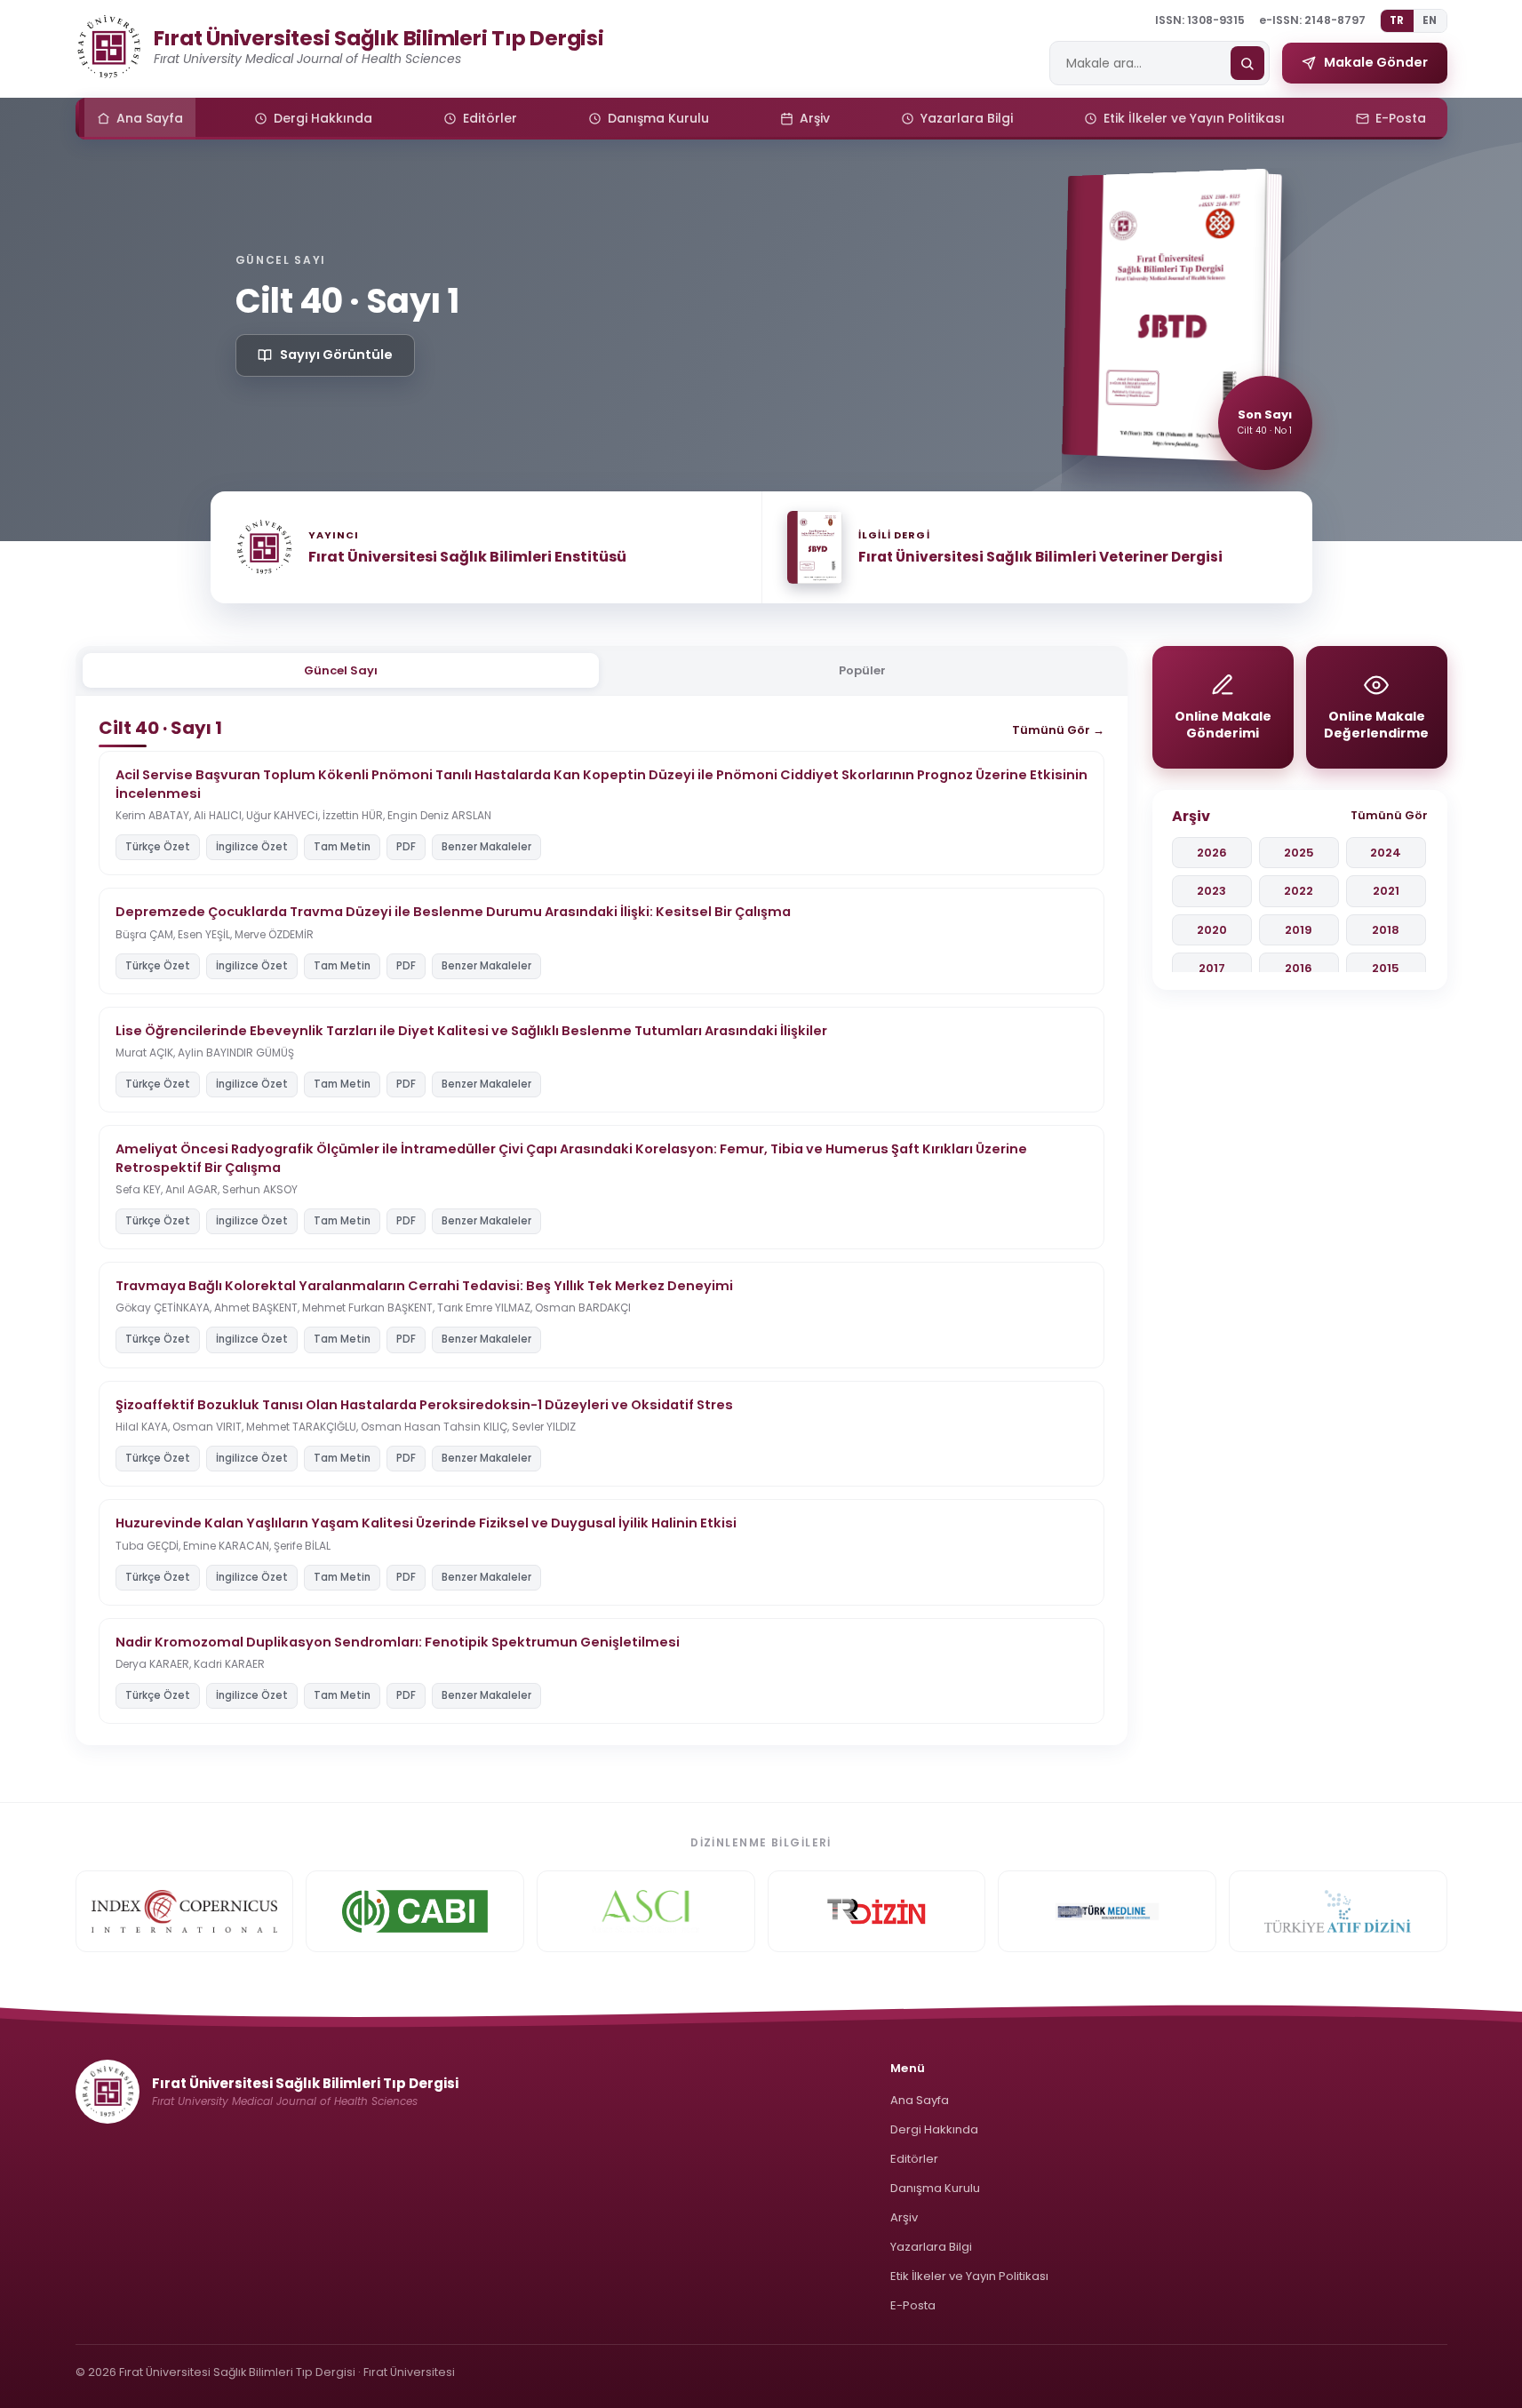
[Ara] (1247, 63)
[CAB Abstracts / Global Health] (415, 1911)
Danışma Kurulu (935, 2188)
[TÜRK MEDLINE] (1107, 1911)
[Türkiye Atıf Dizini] (1338, 1911)
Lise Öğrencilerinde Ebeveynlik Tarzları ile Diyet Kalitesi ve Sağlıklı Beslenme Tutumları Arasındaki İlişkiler (471, 1031)
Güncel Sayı (341, 670)
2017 (1212, 968)
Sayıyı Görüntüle (336, 355)
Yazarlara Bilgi (931, 2247)
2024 (1386, 853)
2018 (1386, 930)
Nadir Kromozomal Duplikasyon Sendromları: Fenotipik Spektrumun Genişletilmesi (398, 1642)
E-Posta (913, 2305)
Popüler (862, 670)
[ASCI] (646, 1911)
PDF (406, 847)
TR (1397, 20)
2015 (1386, 968)
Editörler (914, 2159)
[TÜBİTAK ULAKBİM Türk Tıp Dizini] (877, 1911)
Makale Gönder (1376, 62)
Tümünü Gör (1389, 815)
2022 (1299, 891)
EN (1430, 20)
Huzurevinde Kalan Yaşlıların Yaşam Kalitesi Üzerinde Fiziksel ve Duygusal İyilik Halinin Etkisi (426, 1523)
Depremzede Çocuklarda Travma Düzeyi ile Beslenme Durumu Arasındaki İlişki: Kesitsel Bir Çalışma (453, 912)
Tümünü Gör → (1058, 730)
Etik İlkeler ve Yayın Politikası (969, 2276)
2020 (1212, 930)
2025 (1299, 853)
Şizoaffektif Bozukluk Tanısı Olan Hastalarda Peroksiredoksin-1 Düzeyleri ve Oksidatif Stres (424, 1405)
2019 (1299, 930)
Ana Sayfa (920, 2100)
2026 (1212, 853)
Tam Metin (342, 847)
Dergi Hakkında (934, 2129)
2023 (1211, 891)
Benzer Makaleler (486, 847)
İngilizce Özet (252, 847)
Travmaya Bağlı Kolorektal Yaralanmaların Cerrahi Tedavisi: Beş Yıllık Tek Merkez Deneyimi (424, 1286)
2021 (1386, 891)
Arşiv (904, 2217)
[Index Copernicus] (185, 1911)
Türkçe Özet (158, 847)
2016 (1299, 968)
